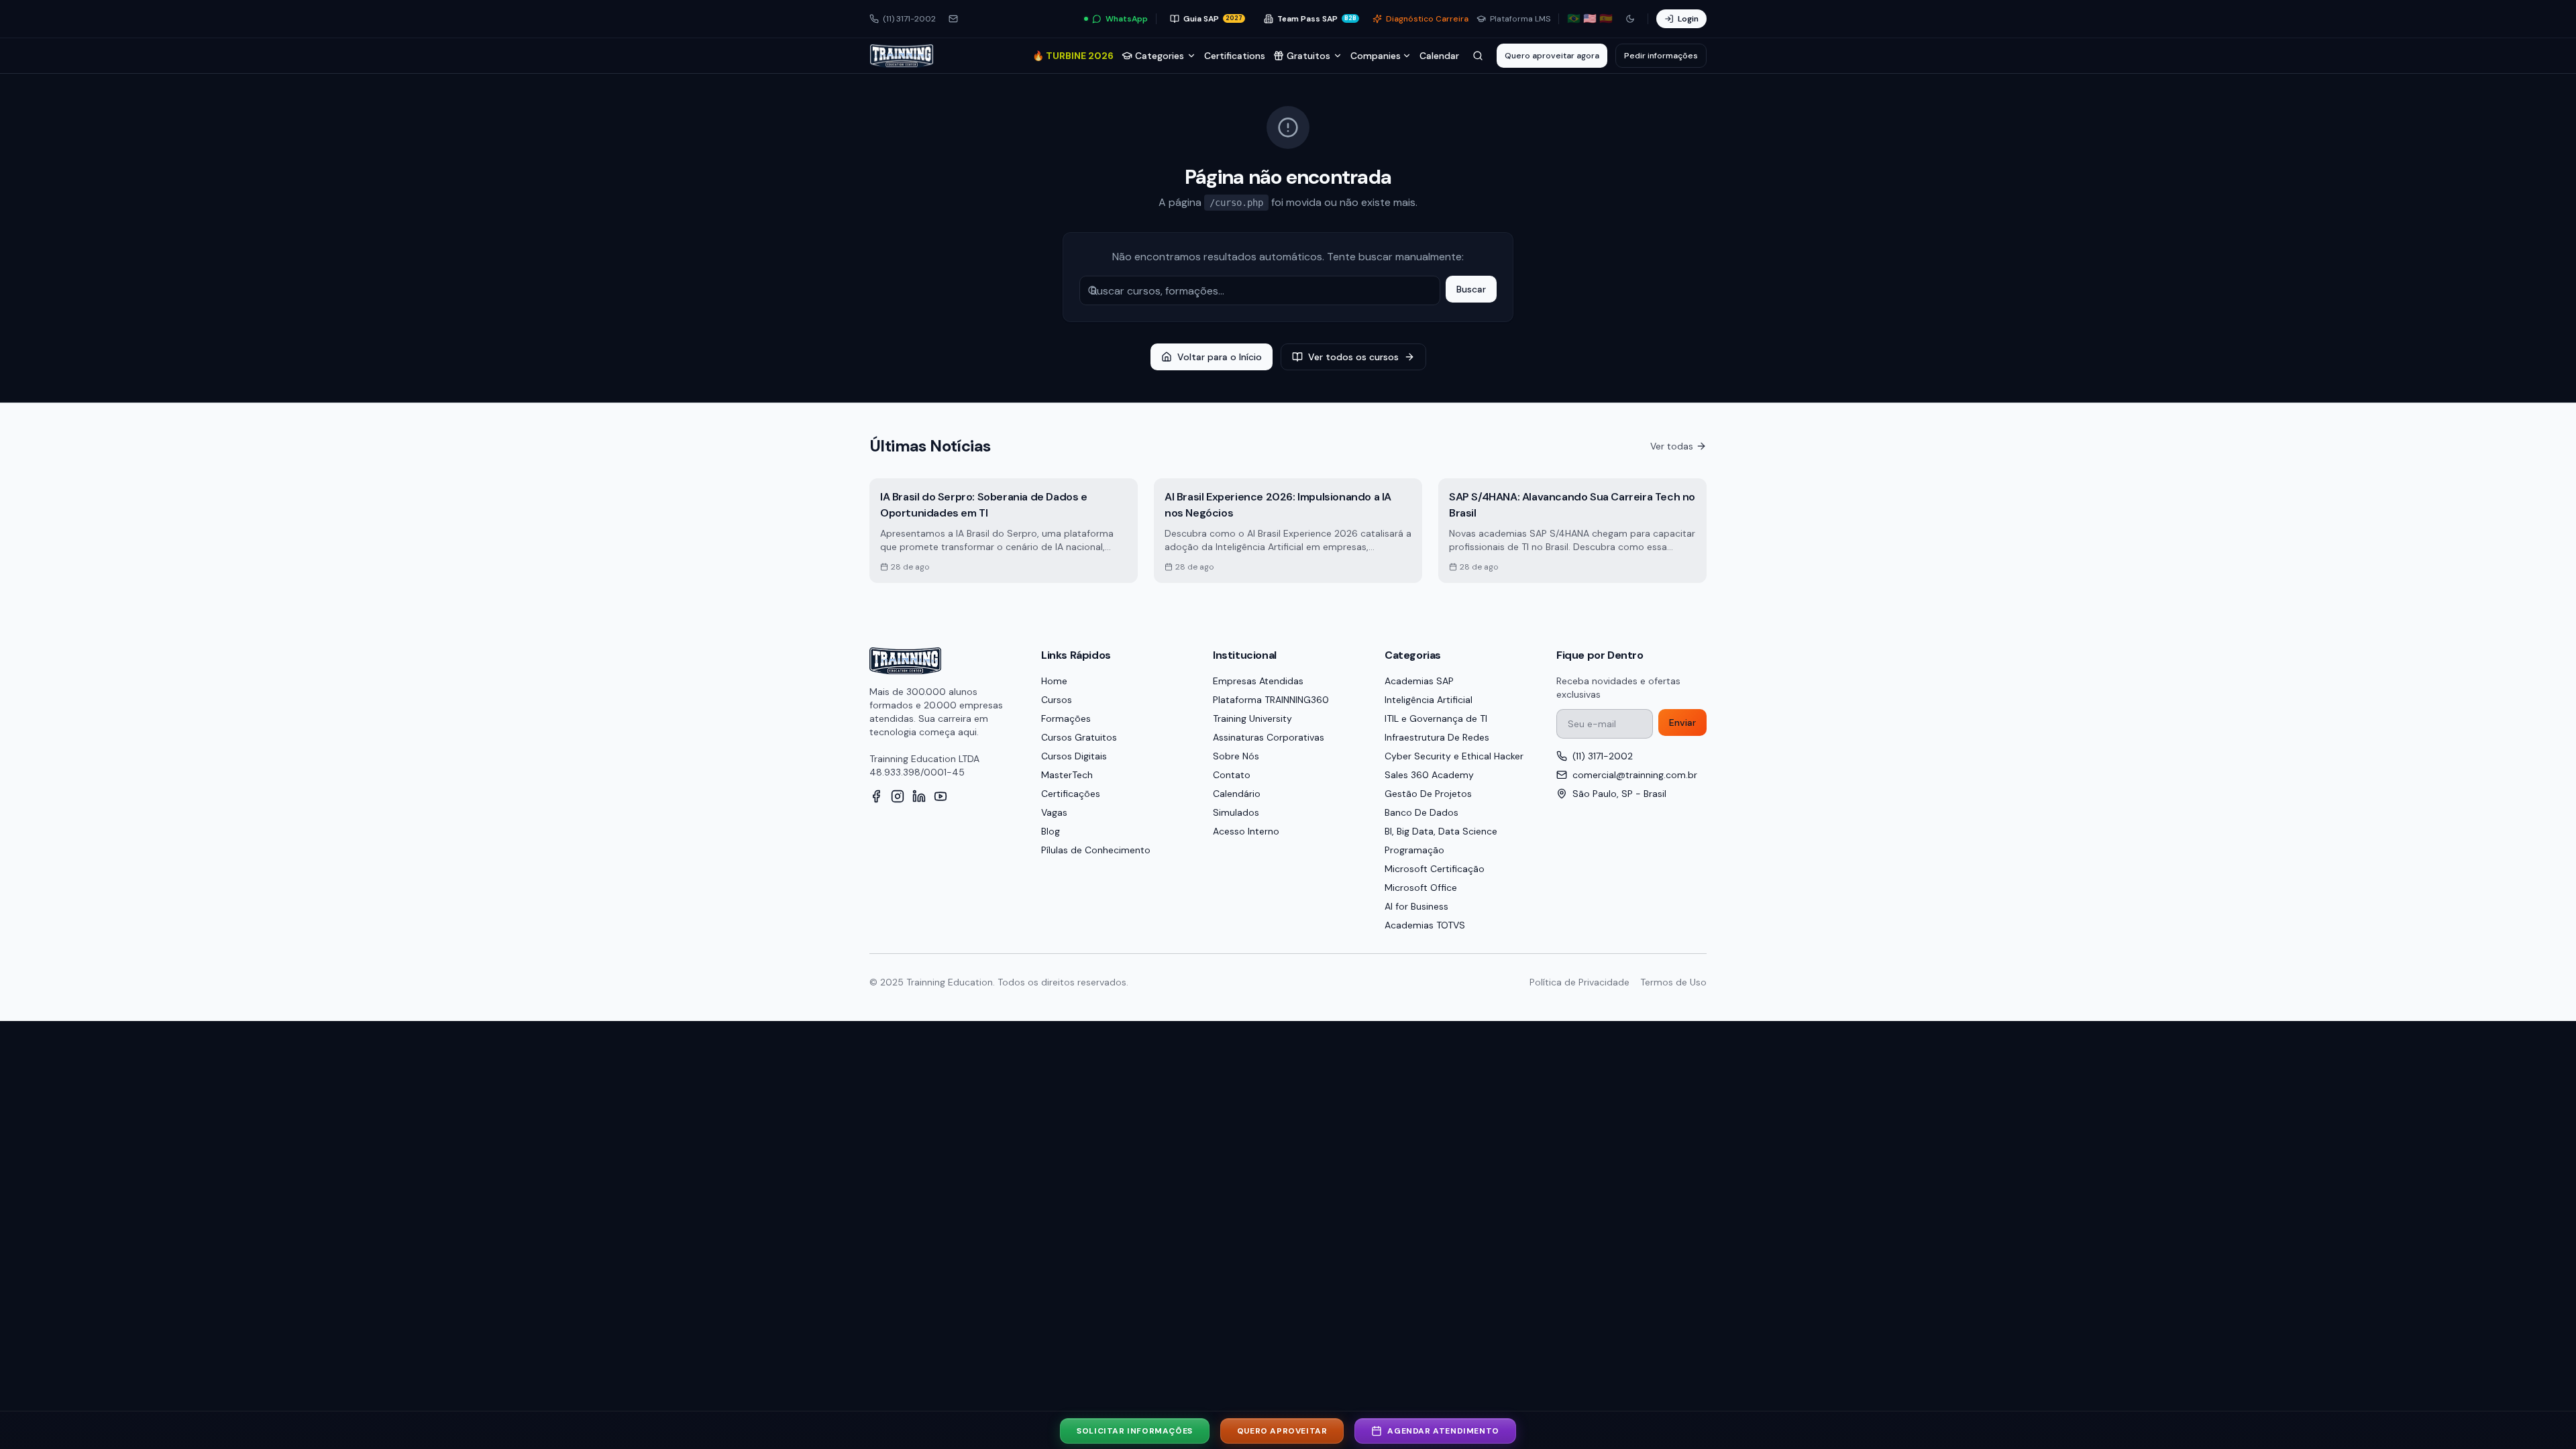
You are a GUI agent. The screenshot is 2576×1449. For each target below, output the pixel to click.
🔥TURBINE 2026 (1073, 56)
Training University (1252, 718)
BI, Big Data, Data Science (1441, 831)
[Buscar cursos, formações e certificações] (1478, 56)
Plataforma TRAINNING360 (1271, 700)
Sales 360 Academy (1429, 775)
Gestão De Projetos (1428, 794)
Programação (1414, 850)
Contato (1232, 775)
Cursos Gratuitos (1079, 737)
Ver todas (1672, 446)
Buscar (1471, 289)
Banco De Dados (1421, 812)
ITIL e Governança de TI (1436, 718)
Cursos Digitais (1074, 756)
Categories (1160, 56)
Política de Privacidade (1579, 982)
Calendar (1439, 56)
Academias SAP (1419, 681)
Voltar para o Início (1220, 357)
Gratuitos (1308, 56)
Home (1054, 681)
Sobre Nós (1236, 756)
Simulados (1236, 812)
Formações (1066, 718)
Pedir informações (1661, 56)
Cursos (1057, 700)
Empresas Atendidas (1258, 681)
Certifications (1235, 56)
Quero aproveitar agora (1552, 56)
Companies (1376, 56)
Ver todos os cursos (1353, 357)
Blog (1051, 831)
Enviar (1682, 722)
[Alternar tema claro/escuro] (1630, 19)
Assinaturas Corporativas (1269, 737)
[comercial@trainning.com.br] (953, 19)
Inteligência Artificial (1429, 700)
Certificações (1071, 794)
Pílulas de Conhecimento (1096, 850)
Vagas (1054, 812)
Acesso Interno (1246, 831)
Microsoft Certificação (1435, 869)
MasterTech (1067, 775)
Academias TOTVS (1425, 925)
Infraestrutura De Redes (1437, 737)
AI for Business (1416, 906)
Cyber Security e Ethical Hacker (1454, 756)
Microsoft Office (1421, 888)
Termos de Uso (1673, 982)
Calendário (1237, 794)
